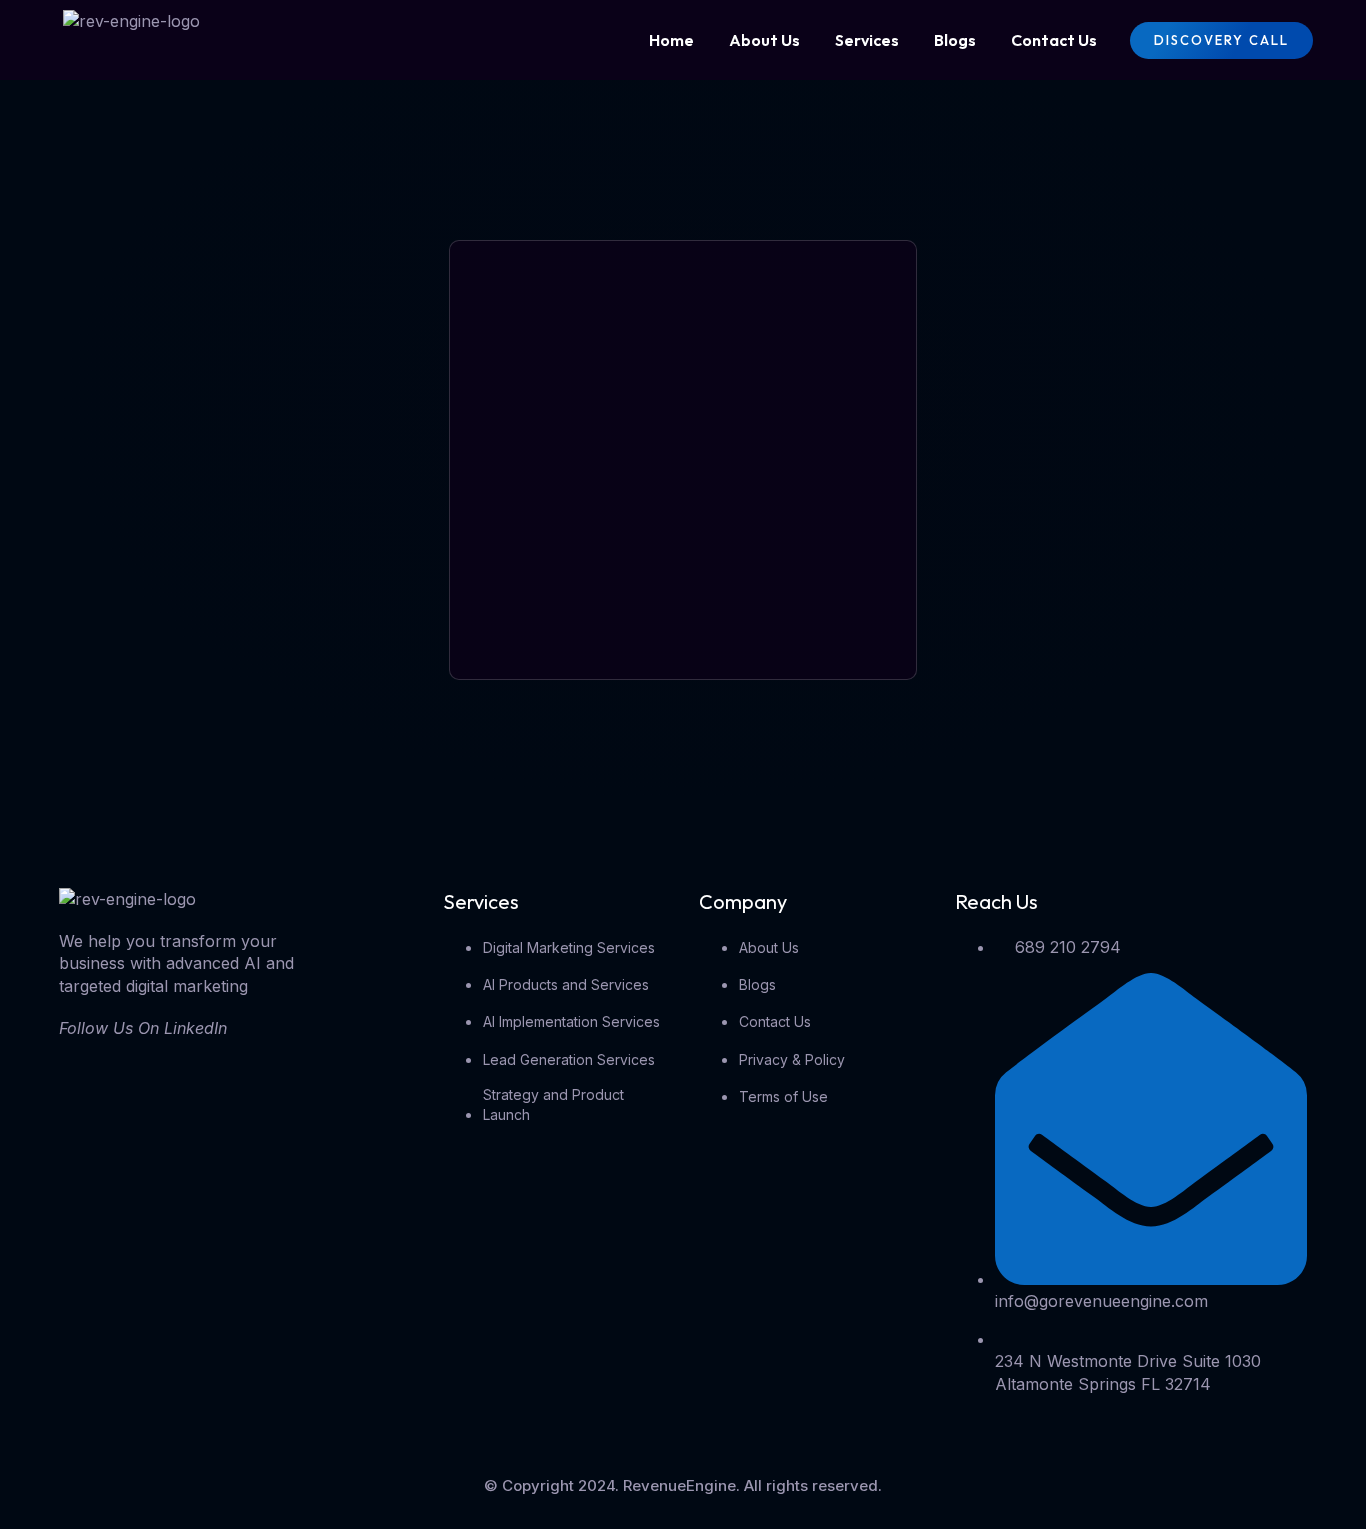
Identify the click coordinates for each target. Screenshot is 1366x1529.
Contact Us (1054, 40)
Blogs (955, 40)
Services (867, 40)
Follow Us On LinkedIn (143, 1028)
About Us (764, 40)
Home (671, 40)
